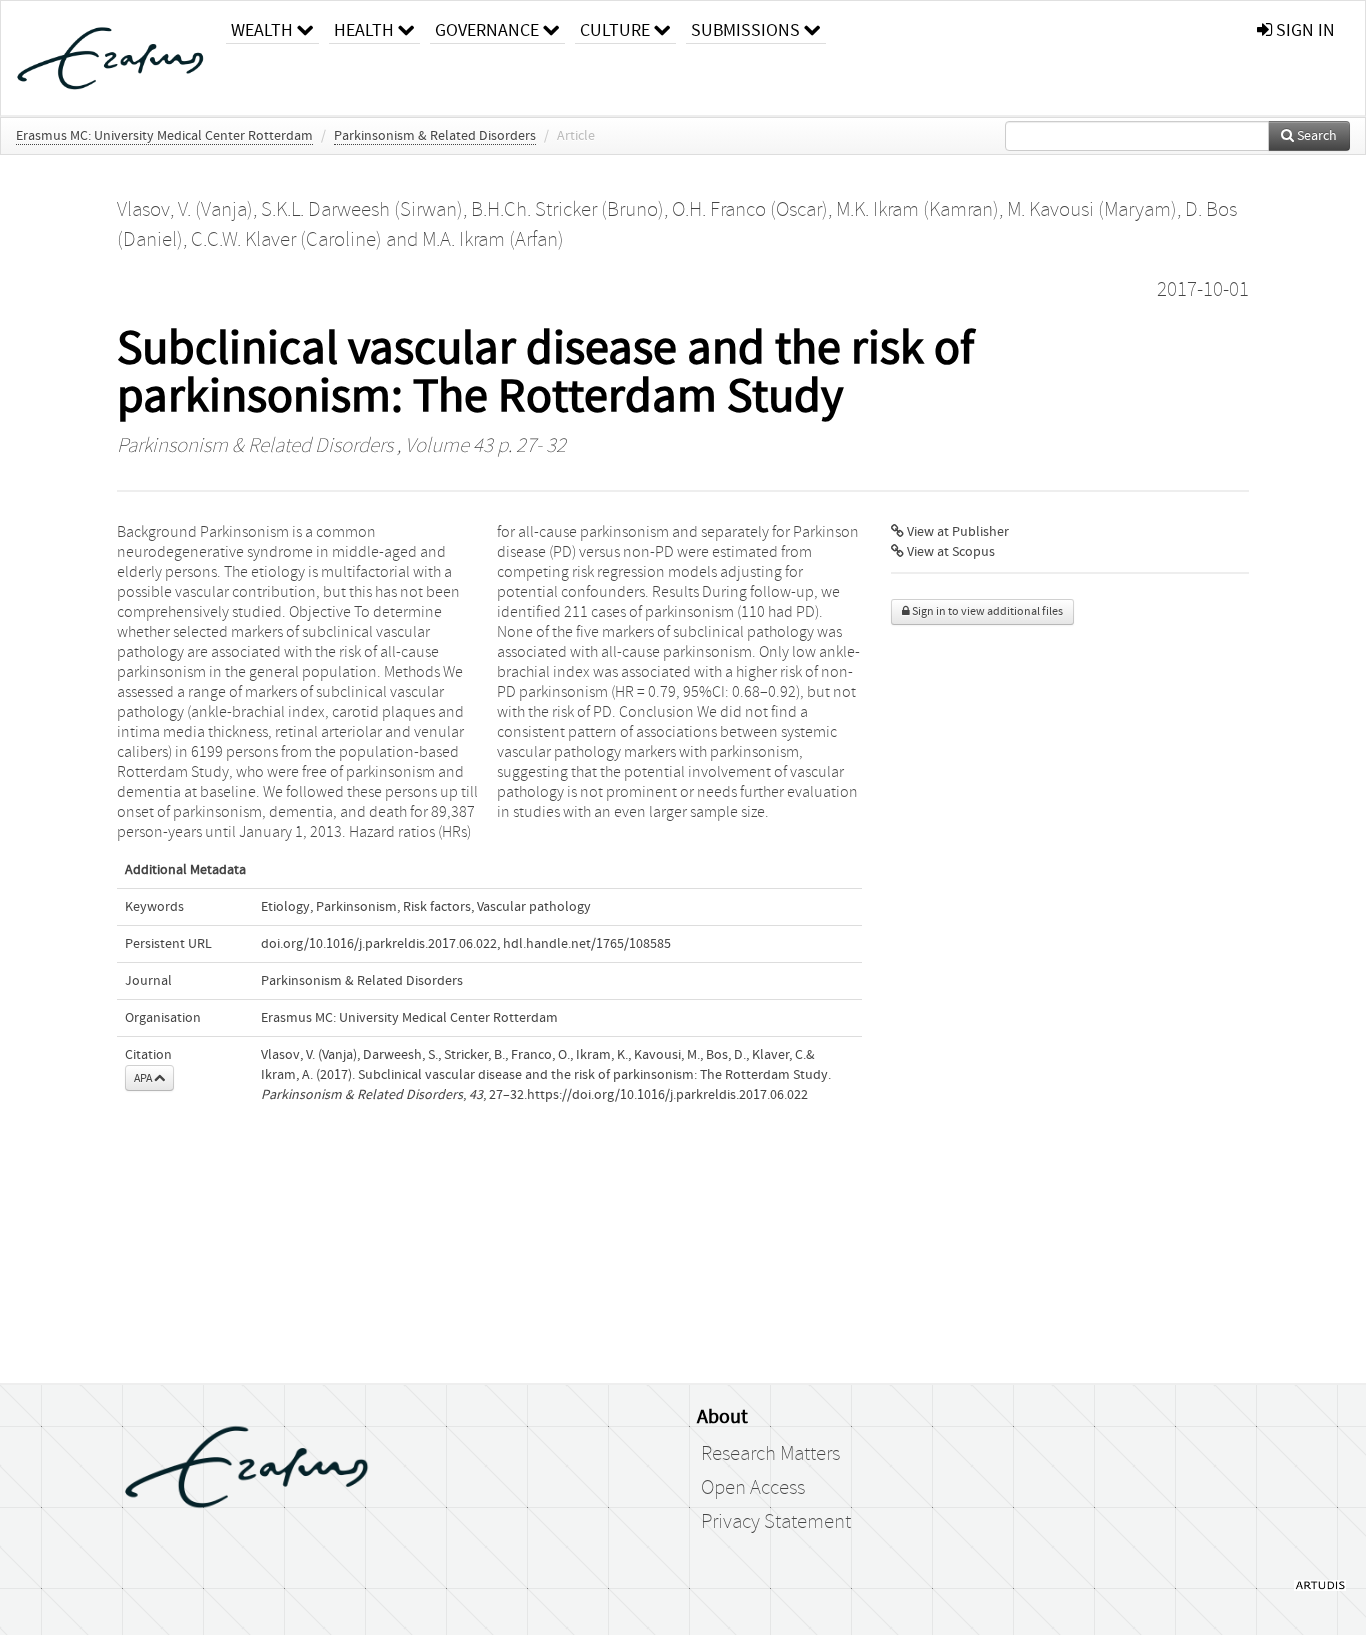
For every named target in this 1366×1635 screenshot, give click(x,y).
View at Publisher (956, 532)
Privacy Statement (776, 1522)
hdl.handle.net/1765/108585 (587, 944)
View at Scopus (949, 552)
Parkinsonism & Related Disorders (435, 136)
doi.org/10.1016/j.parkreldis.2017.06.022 (379, 944)
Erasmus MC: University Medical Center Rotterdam (164, 136)
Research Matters (770, 1454)
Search (1315, 136)
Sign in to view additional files (986, 611)
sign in (1303, 30)
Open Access (753, 1488)
